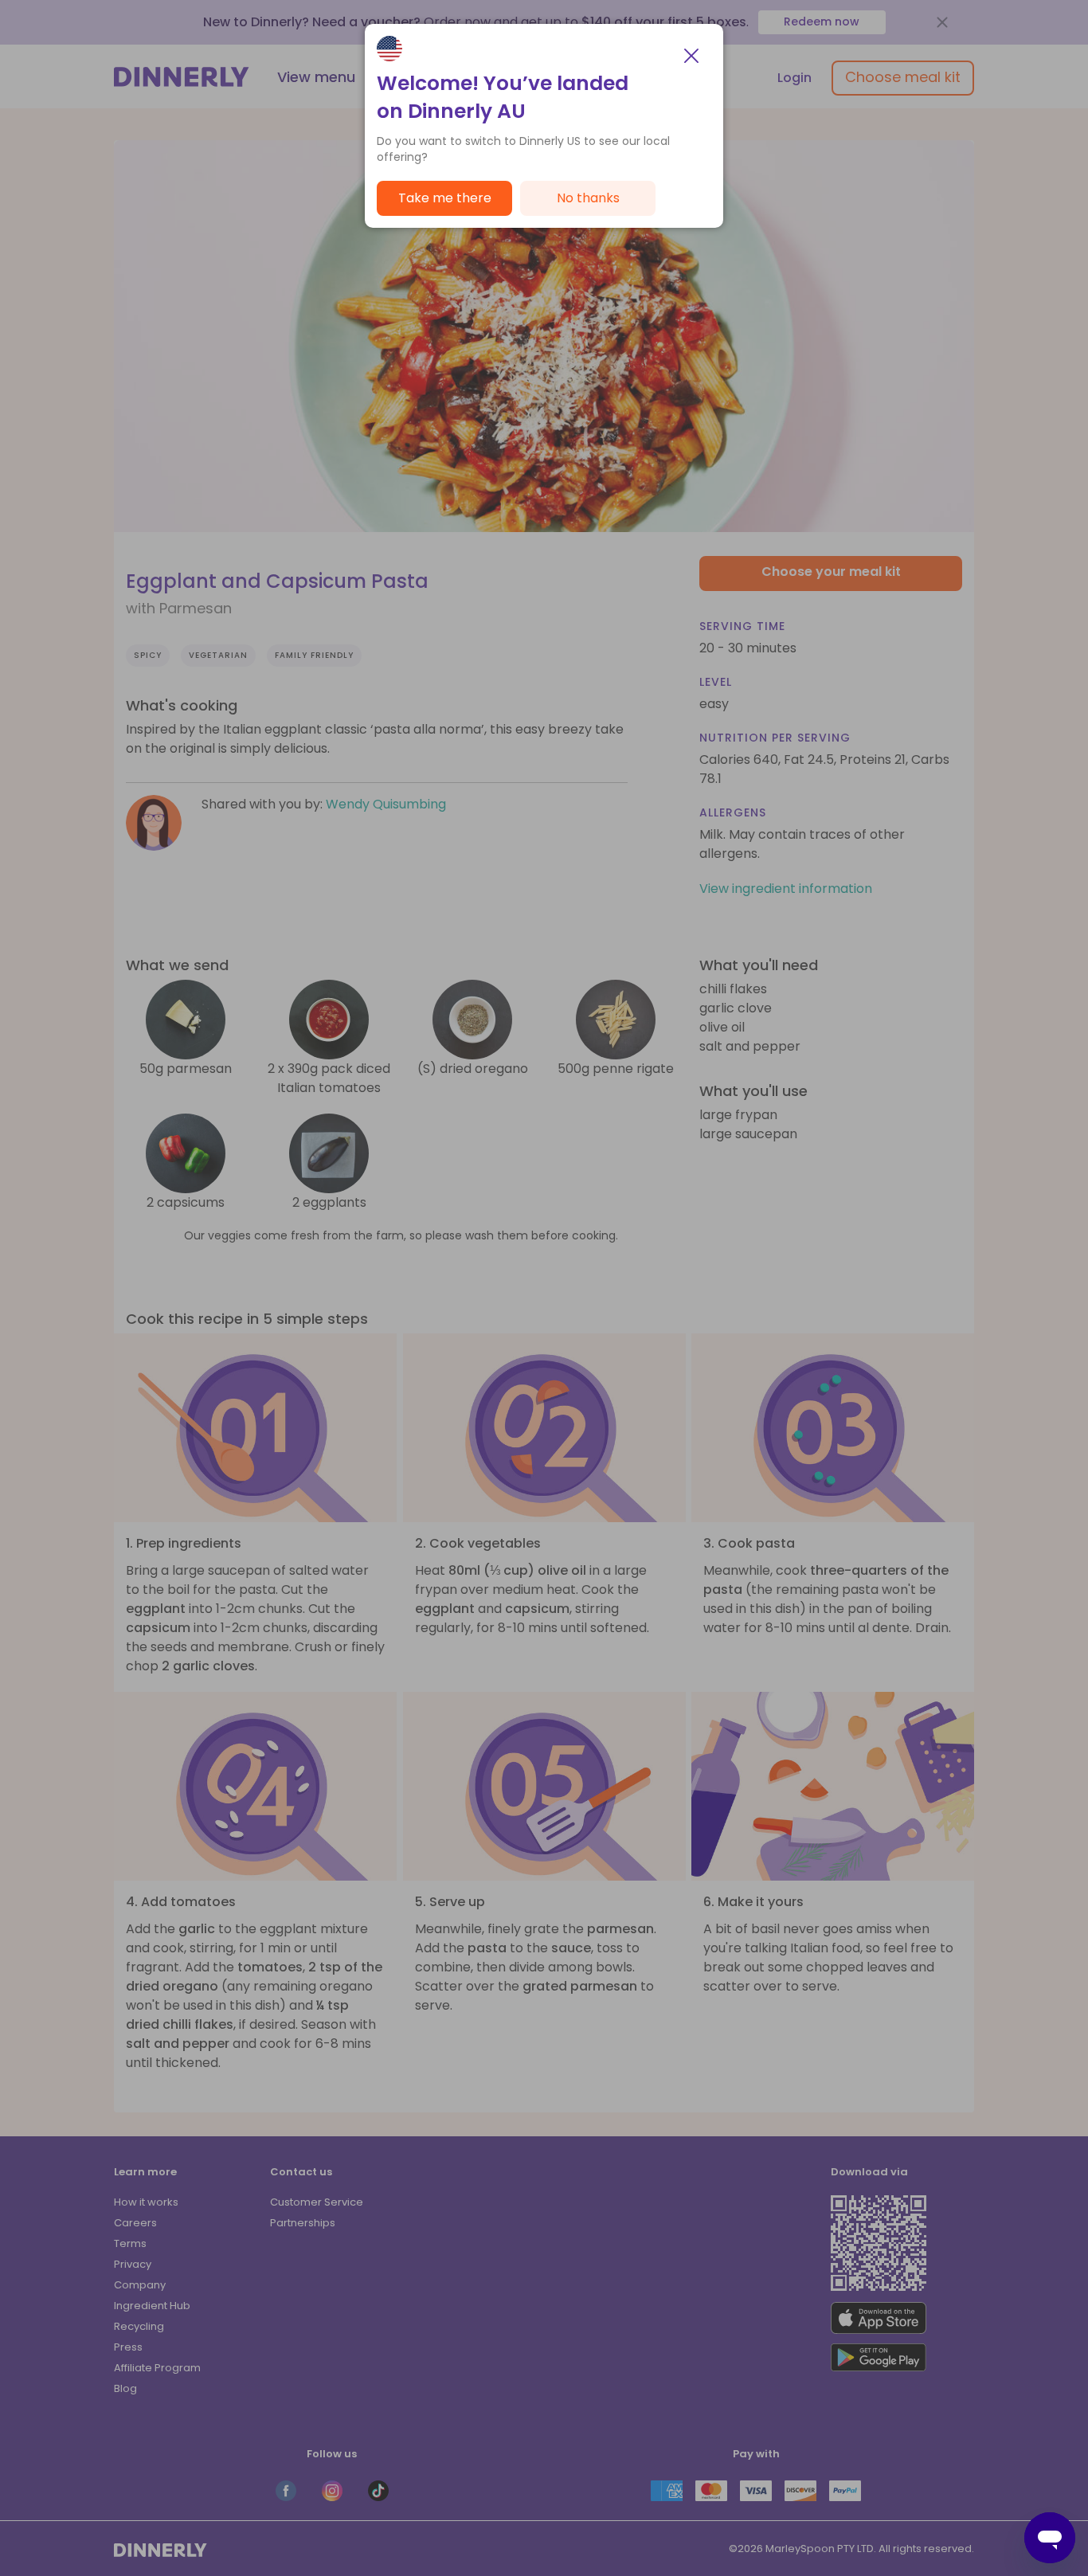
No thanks (588, 198)
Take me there (445, 198)
